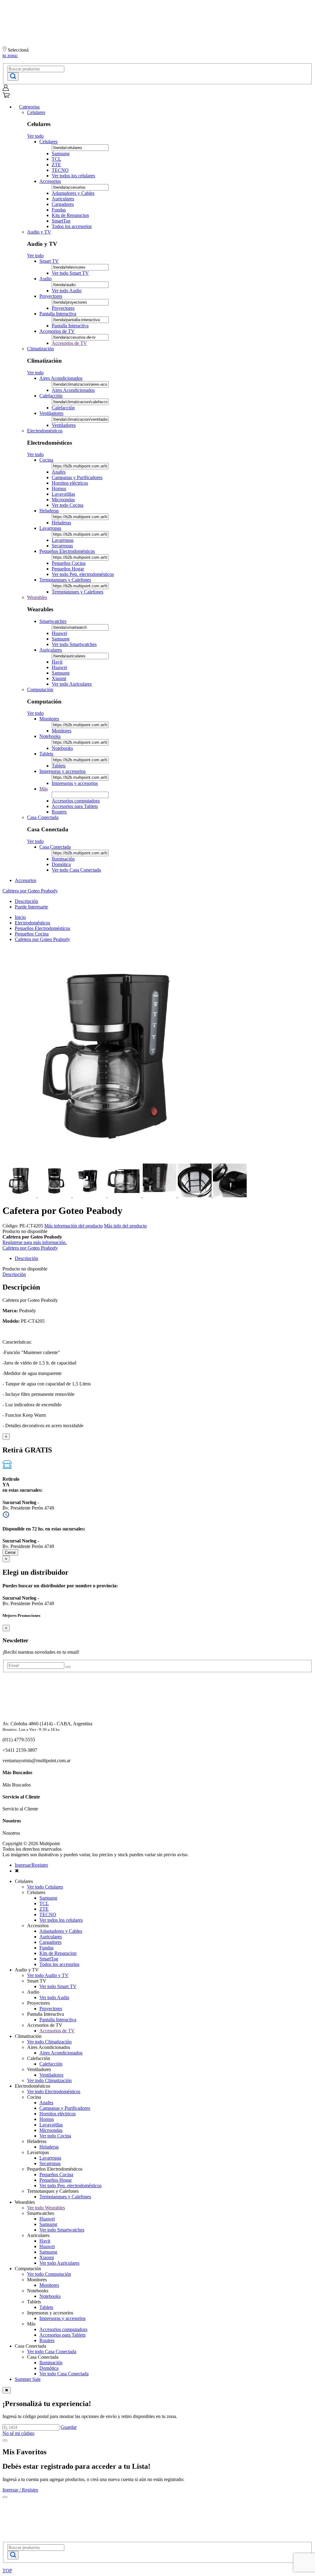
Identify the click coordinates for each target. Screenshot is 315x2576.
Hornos (59, 488)
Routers (59, 812)
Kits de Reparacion (70, 215)
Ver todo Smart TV (70, 273)
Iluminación (63, 859)
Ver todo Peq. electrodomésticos (83, 574)
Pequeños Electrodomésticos (67, 551)
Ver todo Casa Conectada (76, 870)
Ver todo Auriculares (72, 684)
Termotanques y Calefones (65, 580)
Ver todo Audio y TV (48, 1975)
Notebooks (50, 736)
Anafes (59, 472)
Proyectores (51, 296)
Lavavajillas (63, 494)
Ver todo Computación (49, 2274)
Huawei (59, 633)
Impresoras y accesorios (62, 771)
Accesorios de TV (57, 331)
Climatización (40, 349)
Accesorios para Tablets (75, 806)
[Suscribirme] (68, 1667)
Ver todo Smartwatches (74, 644)
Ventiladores (51, 413)
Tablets (46, 754)
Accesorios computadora (76, 801)
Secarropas (62, 546)
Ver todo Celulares (45, 1887)
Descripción (26, 901)
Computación (40, 689)
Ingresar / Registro (20, 2490)
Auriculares (63, 199)
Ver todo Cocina (68, 505)
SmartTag (61, 221)
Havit (57, 662)
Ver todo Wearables (46, 2208)
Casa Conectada (43, 817)
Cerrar (10, 1552)
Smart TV (49, 261)
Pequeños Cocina (69, 563)
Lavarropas (50, 528)
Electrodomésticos (45, 431)
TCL (56, 159)
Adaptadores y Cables (73, 193)
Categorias (29, 107)
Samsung (61, 154)
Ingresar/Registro (31, 1865)
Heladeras (49, 511)
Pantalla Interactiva (58, 314)
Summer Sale (28, 2379)
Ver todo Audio (67, 291)
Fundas (59, 210)
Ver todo (35, 136)
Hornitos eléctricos (70, 483)
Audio (46, 279)
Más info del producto (125, 1226)
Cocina (46, 460)
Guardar (69, 2427)
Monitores (49, 719)
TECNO (60, 170)
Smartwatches (53, 621)
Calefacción (51, 396)
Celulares (36, 112)
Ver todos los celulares (73, 176)
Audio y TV (39, 232)
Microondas (63, 500)
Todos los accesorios (72, 226)
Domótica (61, 864)
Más (44, 789)
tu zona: (10, 55)
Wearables (37, 597)
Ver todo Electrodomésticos (54, 2092)
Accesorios (50, 181)
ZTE (56, 165)
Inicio (20, 917)
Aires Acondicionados (61, 378)
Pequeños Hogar (68, 569)
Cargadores (63, 204)
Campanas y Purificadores (77, 477)
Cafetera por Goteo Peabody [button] (30, 891)
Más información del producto (74, 1226)
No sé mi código (18, 2433)
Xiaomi (59, 678)
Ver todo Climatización (49, 2042)
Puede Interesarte (31, 907)
